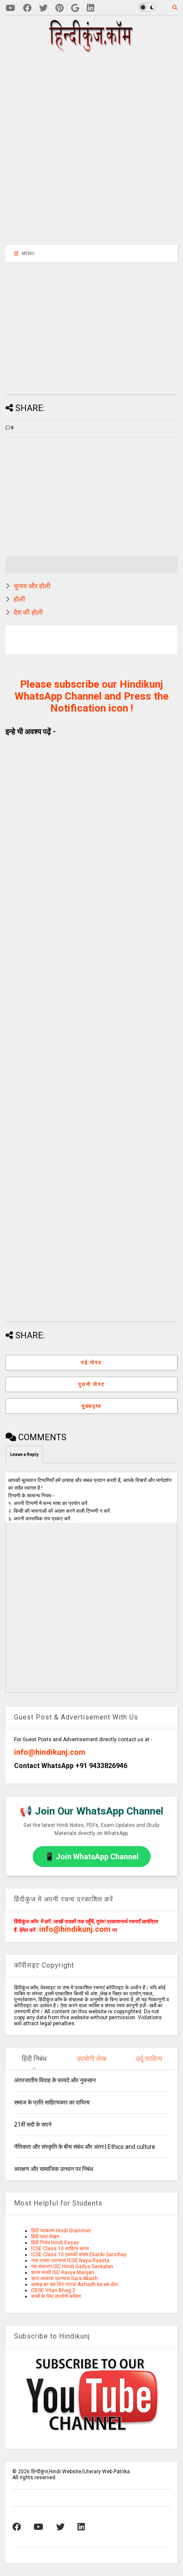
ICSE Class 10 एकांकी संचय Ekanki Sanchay (79, 2255)
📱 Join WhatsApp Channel (92, 1857)
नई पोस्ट (91, 1363)
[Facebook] (27, 8)
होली (19, 599)
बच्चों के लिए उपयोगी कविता (56, 2296)
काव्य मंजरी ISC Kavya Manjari (63, 2272)
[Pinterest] (59, 8)
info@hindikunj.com (50, 1752)
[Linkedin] (91, 8)
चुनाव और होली (32, 586)
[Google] (75, 8)
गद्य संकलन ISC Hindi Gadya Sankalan (72, 2266)
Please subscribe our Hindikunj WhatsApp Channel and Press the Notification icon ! (91, 696)
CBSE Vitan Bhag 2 (53, 2290)
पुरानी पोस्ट (92, 1384)
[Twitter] (43, 8)
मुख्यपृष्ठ (91, 1406)
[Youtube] (10, 8)
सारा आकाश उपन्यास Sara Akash (64, 2278)
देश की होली (28, 612)
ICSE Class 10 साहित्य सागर (60, 2249)
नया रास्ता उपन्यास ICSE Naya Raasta (70, 2261)
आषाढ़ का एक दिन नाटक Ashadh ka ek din (74, 2284)
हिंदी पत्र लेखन (45, 2237)
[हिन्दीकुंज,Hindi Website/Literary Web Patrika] (91, 50)
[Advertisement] (97, 148)
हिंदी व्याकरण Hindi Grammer (61, 2231)
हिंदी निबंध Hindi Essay (55, 2243)
